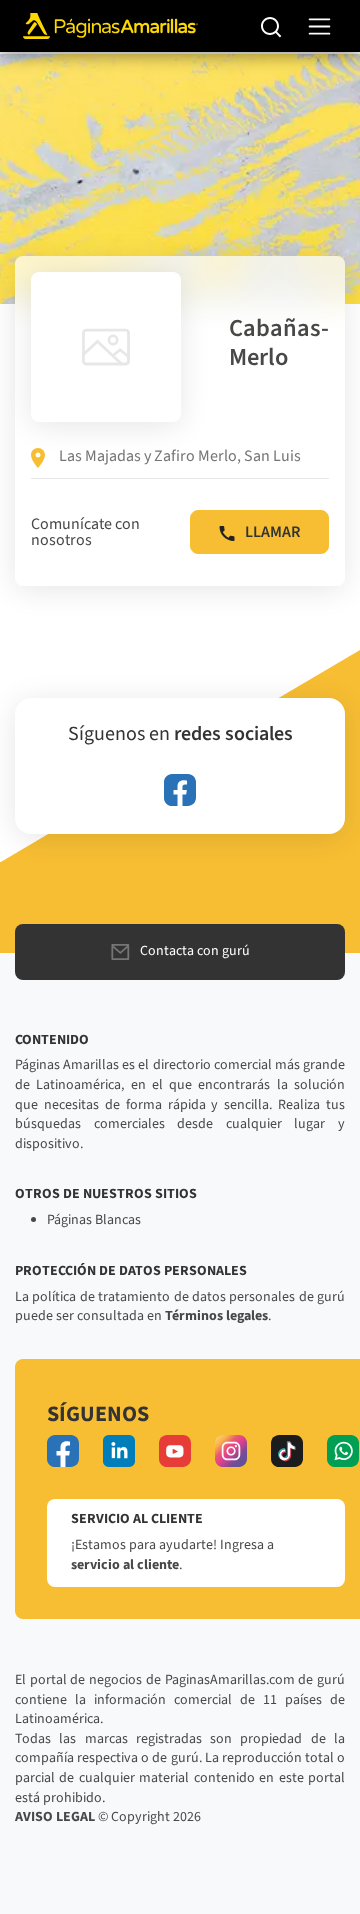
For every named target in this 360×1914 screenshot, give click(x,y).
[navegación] (319, 26)
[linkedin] (119, 1451)
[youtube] (175, 1451)
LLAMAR (272, 532)
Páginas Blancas (94, 1220)
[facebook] (180, 790)
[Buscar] (271, 26)
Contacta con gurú (195, 951)
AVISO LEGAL (55, 1817)
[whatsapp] (343, 1451)
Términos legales (216, 1316)
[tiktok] (287, 1451)
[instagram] (231, 1451)
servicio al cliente (125, 1565)
